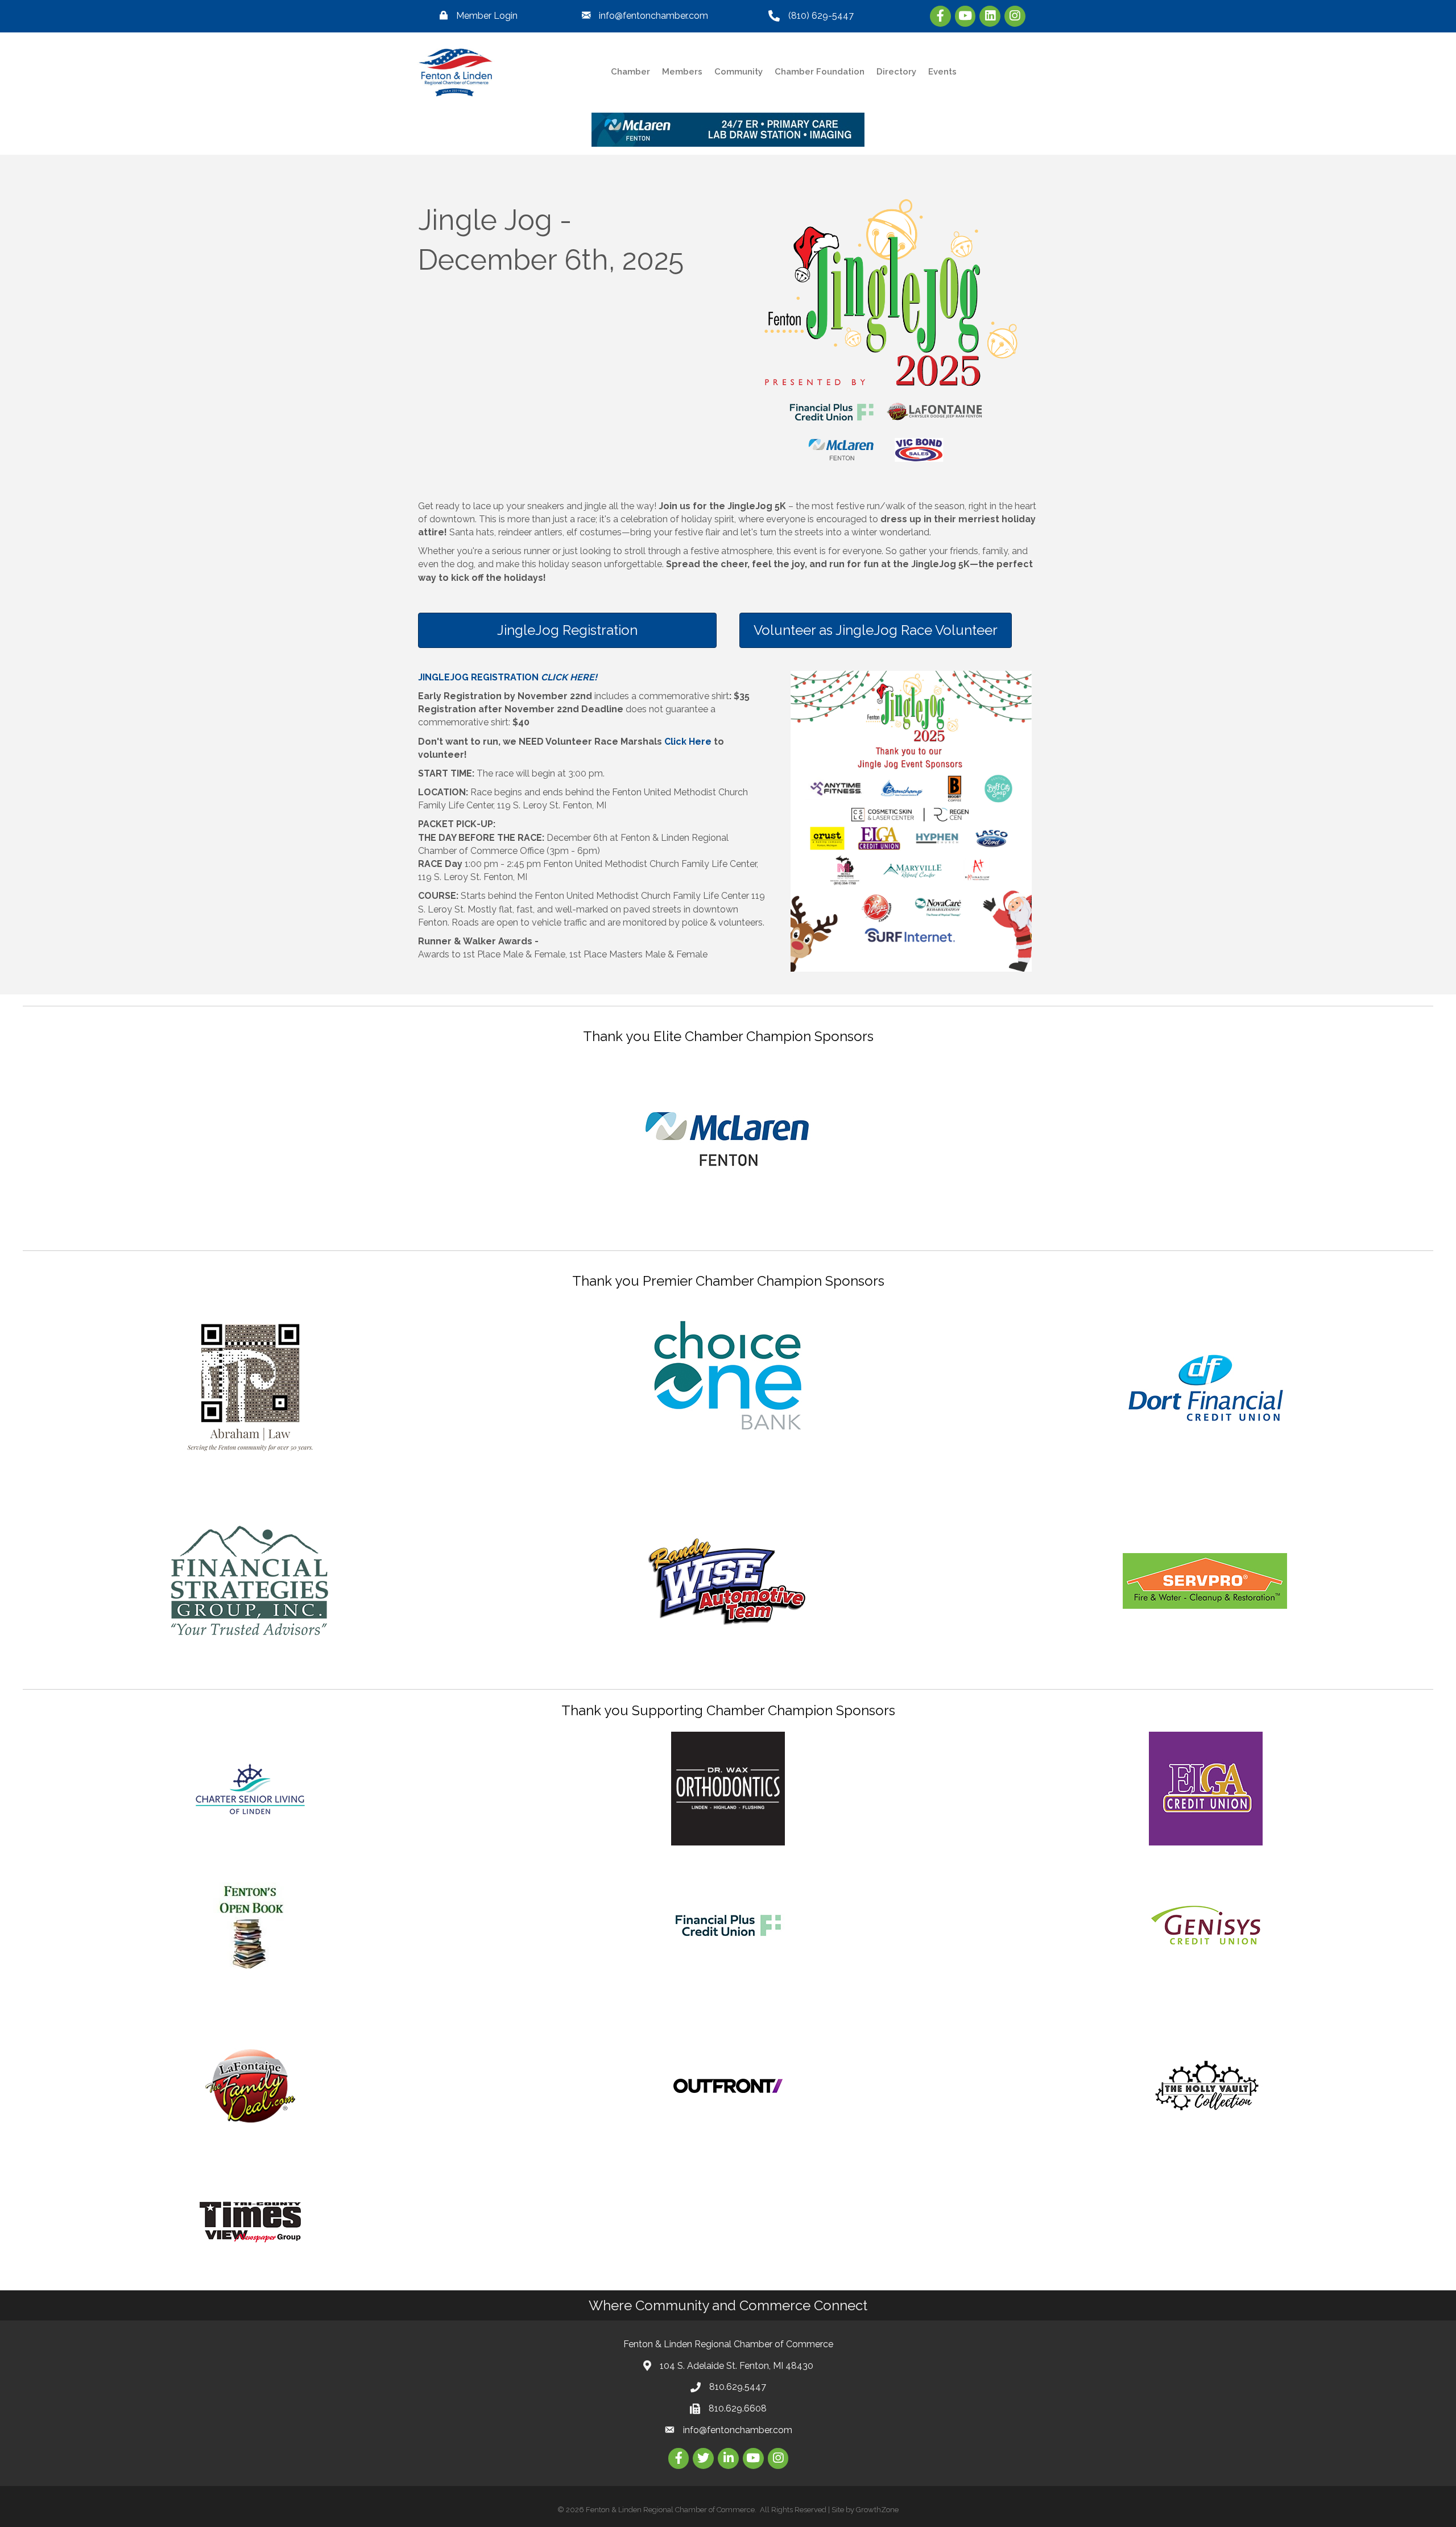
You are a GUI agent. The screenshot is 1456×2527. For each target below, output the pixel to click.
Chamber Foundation (820, 72)
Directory (896, 72)
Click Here (688, 742)
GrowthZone (877, 2510)
